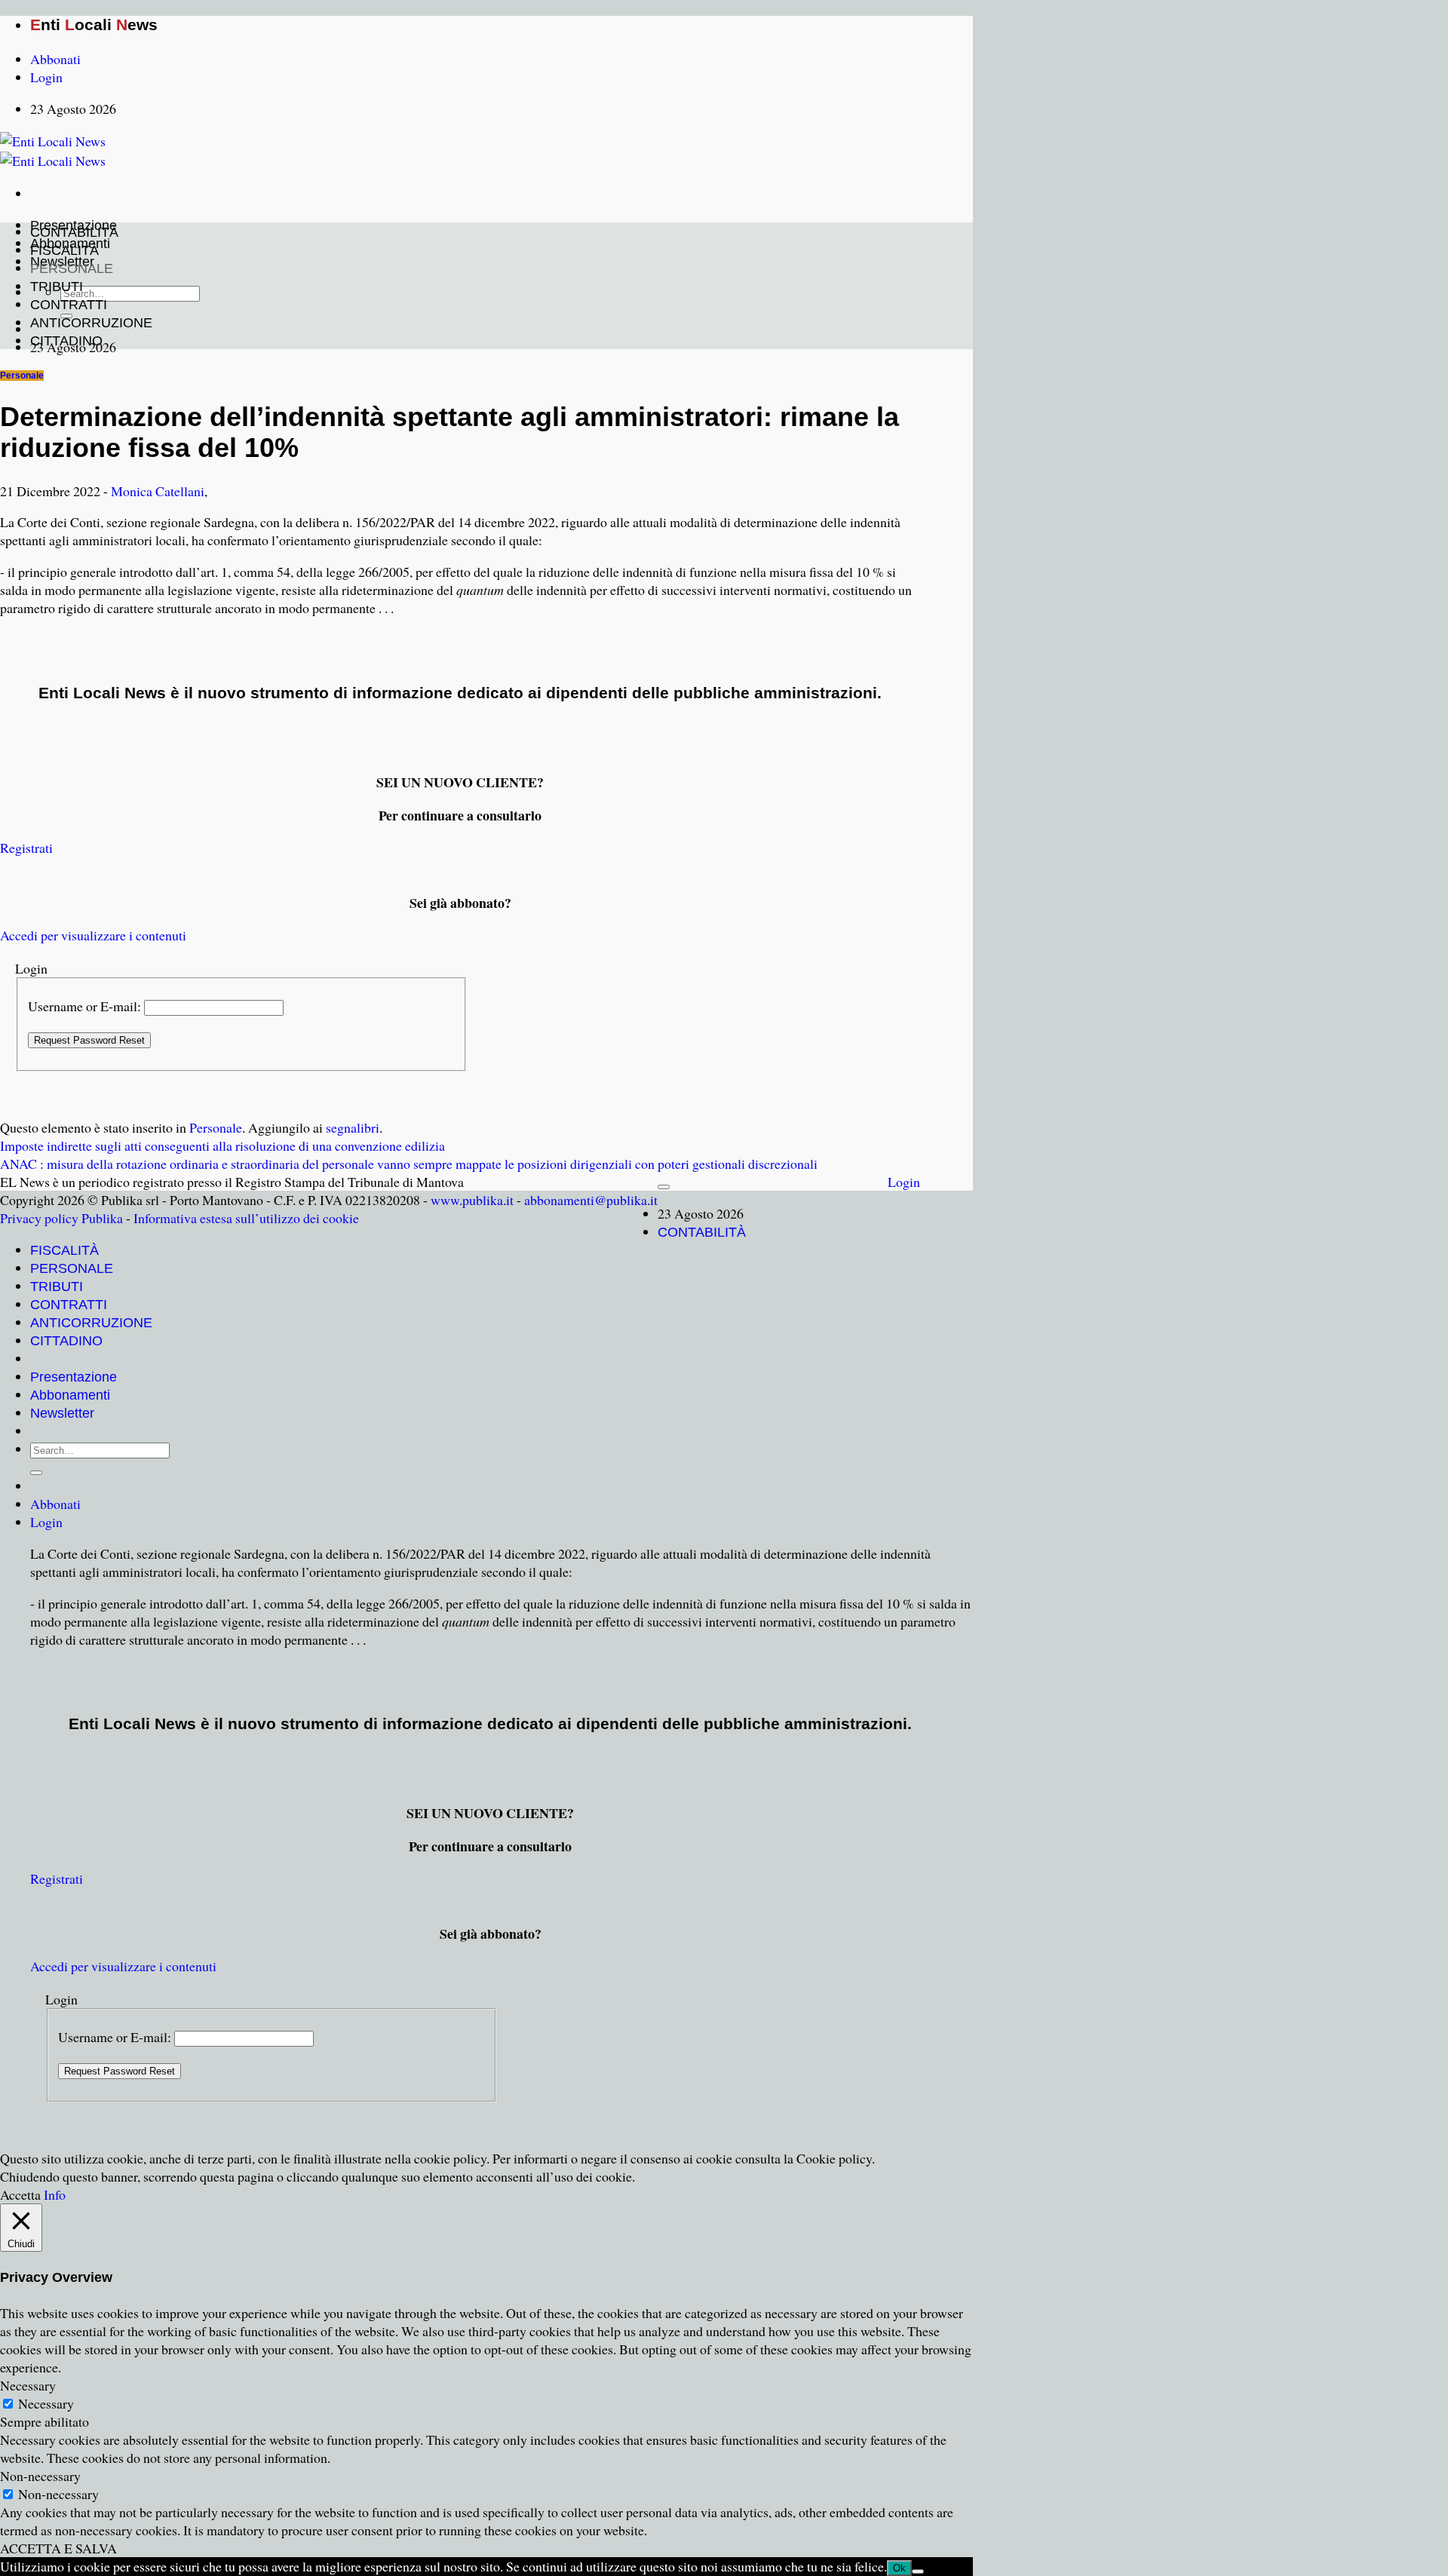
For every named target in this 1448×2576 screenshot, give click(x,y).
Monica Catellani (158, 491)
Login (904, 1182)
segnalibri (353, 1127)
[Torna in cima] (664, 1187)
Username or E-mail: (84, 1006)
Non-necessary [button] (40, 2476)
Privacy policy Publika (61, 1218)
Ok (899, 2568)
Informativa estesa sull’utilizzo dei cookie (246, 1218)
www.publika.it (472, 1200)
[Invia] (36, 1473)
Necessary (46, 2403)
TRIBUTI (57, 287)
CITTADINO (66, 341)
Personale (22, 376)
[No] (918, 2571)
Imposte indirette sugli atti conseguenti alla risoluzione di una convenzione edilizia (222, 1145)
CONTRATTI (69, 305)
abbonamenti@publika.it (591, 1200)
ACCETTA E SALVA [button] (58, 2548)
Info (55, 2194)
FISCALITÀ (64, 250)
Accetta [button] (20, 2194)
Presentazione (74, 1377)
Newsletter (62, 1413)
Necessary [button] (28, 2385)
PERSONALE (72, 268)
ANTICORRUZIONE (91, 323)
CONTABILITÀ (74, 232)
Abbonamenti (70, 1395)
